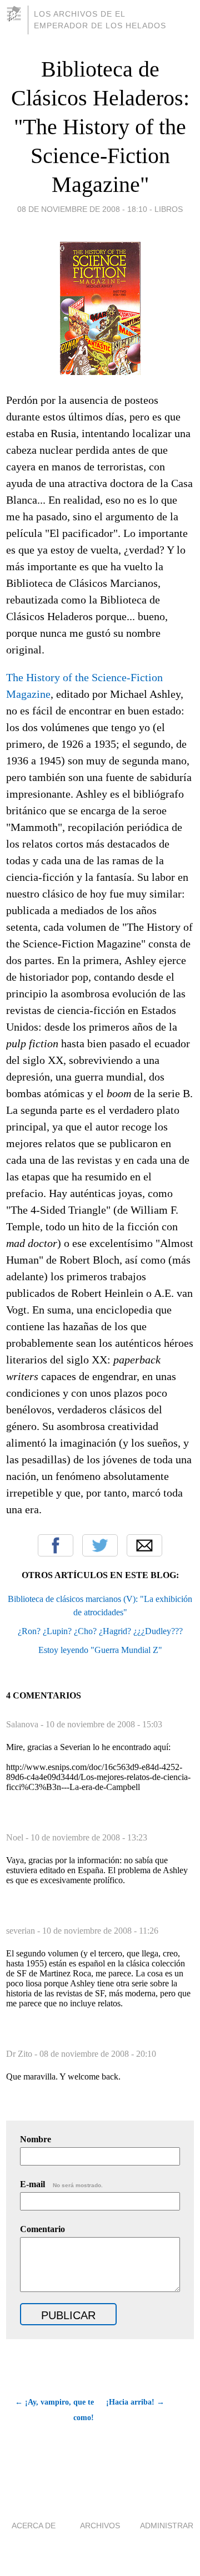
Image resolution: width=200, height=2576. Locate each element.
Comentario (42, 2229)
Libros (169, 209)
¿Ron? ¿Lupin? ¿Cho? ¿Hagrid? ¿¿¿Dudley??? (100, 1631)
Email (144, 1545)
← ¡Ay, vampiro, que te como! (54, 2410)
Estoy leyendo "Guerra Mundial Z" (100, 1650)
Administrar (167, 2526)
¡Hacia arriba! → (135, 2402)
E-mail (61, 2184)
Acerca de (34, 2526)
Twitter (100, 1545)
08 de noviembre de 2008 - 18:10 (82, 209)
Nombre (36, 2139)
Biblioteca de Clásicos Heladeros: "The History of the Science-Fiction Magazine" (100, 127)
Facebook (56, 1545)
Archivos (100, 2526)
